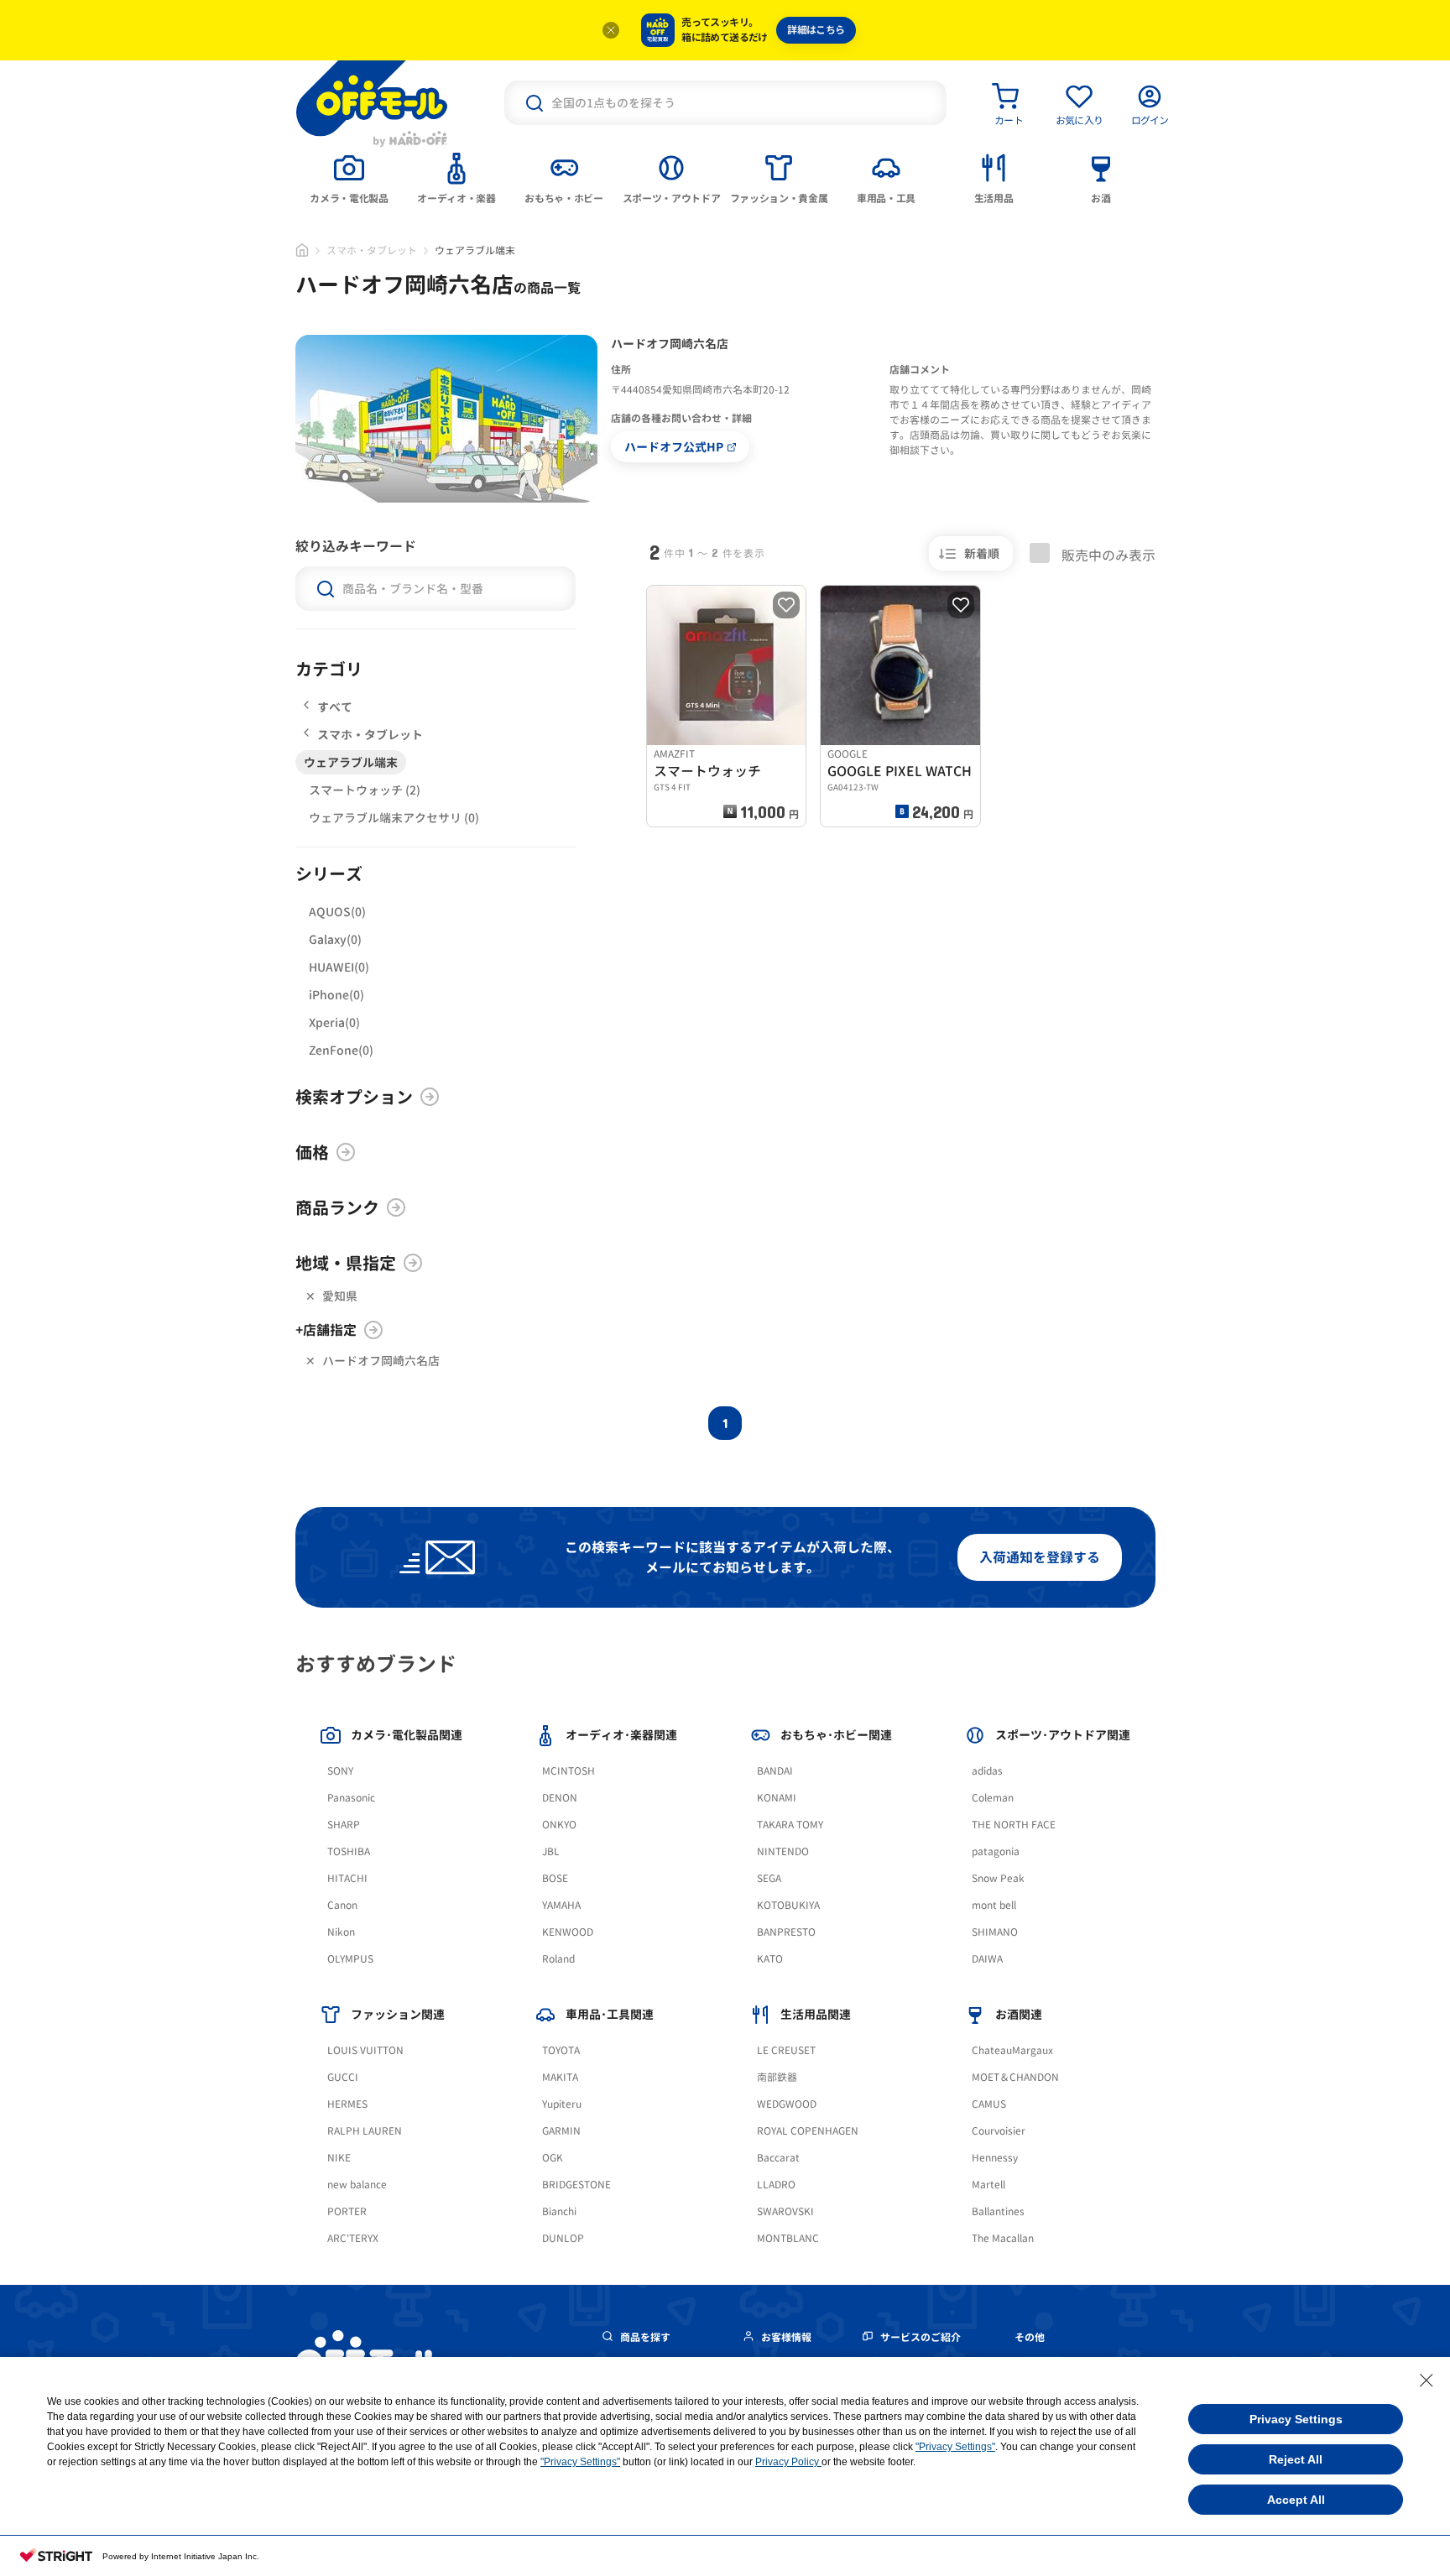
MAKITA (560, 2077)
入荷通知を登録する (1040, 1557)
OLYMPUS (350, 1959)
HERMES (347, 2104)
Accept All (1296, 2500)
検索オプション (354, 1097)
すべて (335, 707)
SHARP (344, 1825)
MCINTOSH (569, 1771)
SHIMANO (995, 1932)
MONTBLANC (788, 2238)
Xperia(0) (334, 1022)
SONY (340, 1771)
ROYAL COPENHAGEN (808, 2131)
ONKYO (559, 1825)
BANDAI (775, 1771)
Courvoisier (999, 2131)
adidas (987, 1771)
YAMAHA (561, 1905)
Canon (342, 1905)
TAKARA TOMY (790, 1825)
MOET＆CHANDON (1015, 2077)
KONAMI (777, 1798)
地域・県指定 (346, 1263)
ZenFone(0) (341, 1050)
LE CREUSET (786, 2050)
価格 (312, 1152)
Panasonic (351, 1798)
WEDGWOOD (787, 2104)
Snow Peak (998, 1878)
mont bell (994, 1905)
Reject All (1296, 2459)
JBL (551, 1851)
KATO (770, 1959)
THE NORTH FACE (1014, 1825)
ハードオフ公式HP (674, 447)
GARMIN (561, 2131)
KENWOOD (568, 1932)
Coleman (993, 1798)
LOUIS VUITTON (365, 2050)
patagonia (996, 1851)
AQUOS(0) (337, 912)
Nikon (341, 1932)
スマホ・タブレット (372, 250)
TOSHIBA (349, 1851)
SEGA (769, 1878)
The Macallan (1003, 2238)
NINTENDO (783, 1851)
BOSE (555, 1878)
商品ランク (337, 1207)
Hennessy (995, 2158)
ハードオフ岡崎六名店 (381, 1361)
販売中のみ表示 (1107, 555)
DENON (560, 1798)
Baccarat (778, 2158)
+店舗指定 (326, 1330)
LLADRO (776, 2185)
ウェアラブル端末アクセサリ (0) (394, 818)
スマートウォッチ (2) (365, 790)
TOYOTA (561, 2050)
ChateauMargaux (1012, 2050)
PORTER (347, 2211)
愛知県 (340, 1296)
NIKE (339, 2158)
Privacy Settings (1296, 2419)
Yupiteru (562, 2104)
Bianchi (559, 2211)
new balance (357, 2185)
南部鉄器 (777, 2077)
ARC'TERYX (353, 2238)
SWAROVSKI (785, 2211)
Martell (988, 2185)
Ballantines (998, 2211)
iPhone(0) (336, 995)
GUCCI (343, 2077)
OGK (553, 2158)
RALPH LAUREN (365, 2131)
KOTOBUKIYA (788, 1905)
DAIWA (987, 1959)
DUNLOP (563, 2238)
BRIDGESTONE (576, 2185)
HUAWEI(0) (339, 967)
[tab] (349, 177)
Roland (558, 1959)
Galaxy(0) (335, 939)
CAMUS (989, 2104)
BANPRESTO (786, 1932)
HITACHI (347, 1878)
